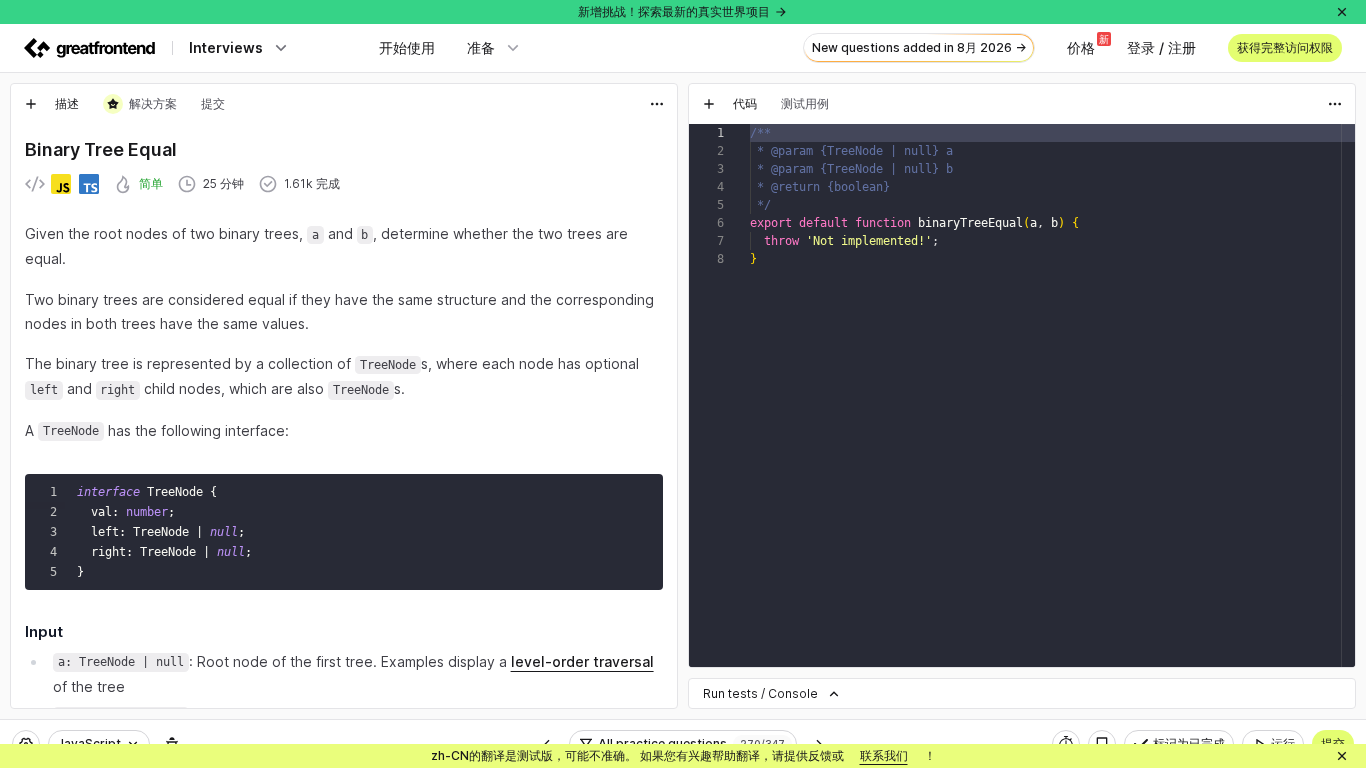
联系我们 (884, 755)
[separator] (683, 396)
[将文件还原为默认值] (1335, 144)
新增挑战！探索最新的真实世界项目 (674, 11)
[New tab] (31, 104)
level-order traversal (582, 661)
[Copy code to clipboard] (643, 494)
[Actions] (657, 104)
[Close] (1342, 12)
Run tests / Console (760, 693)
